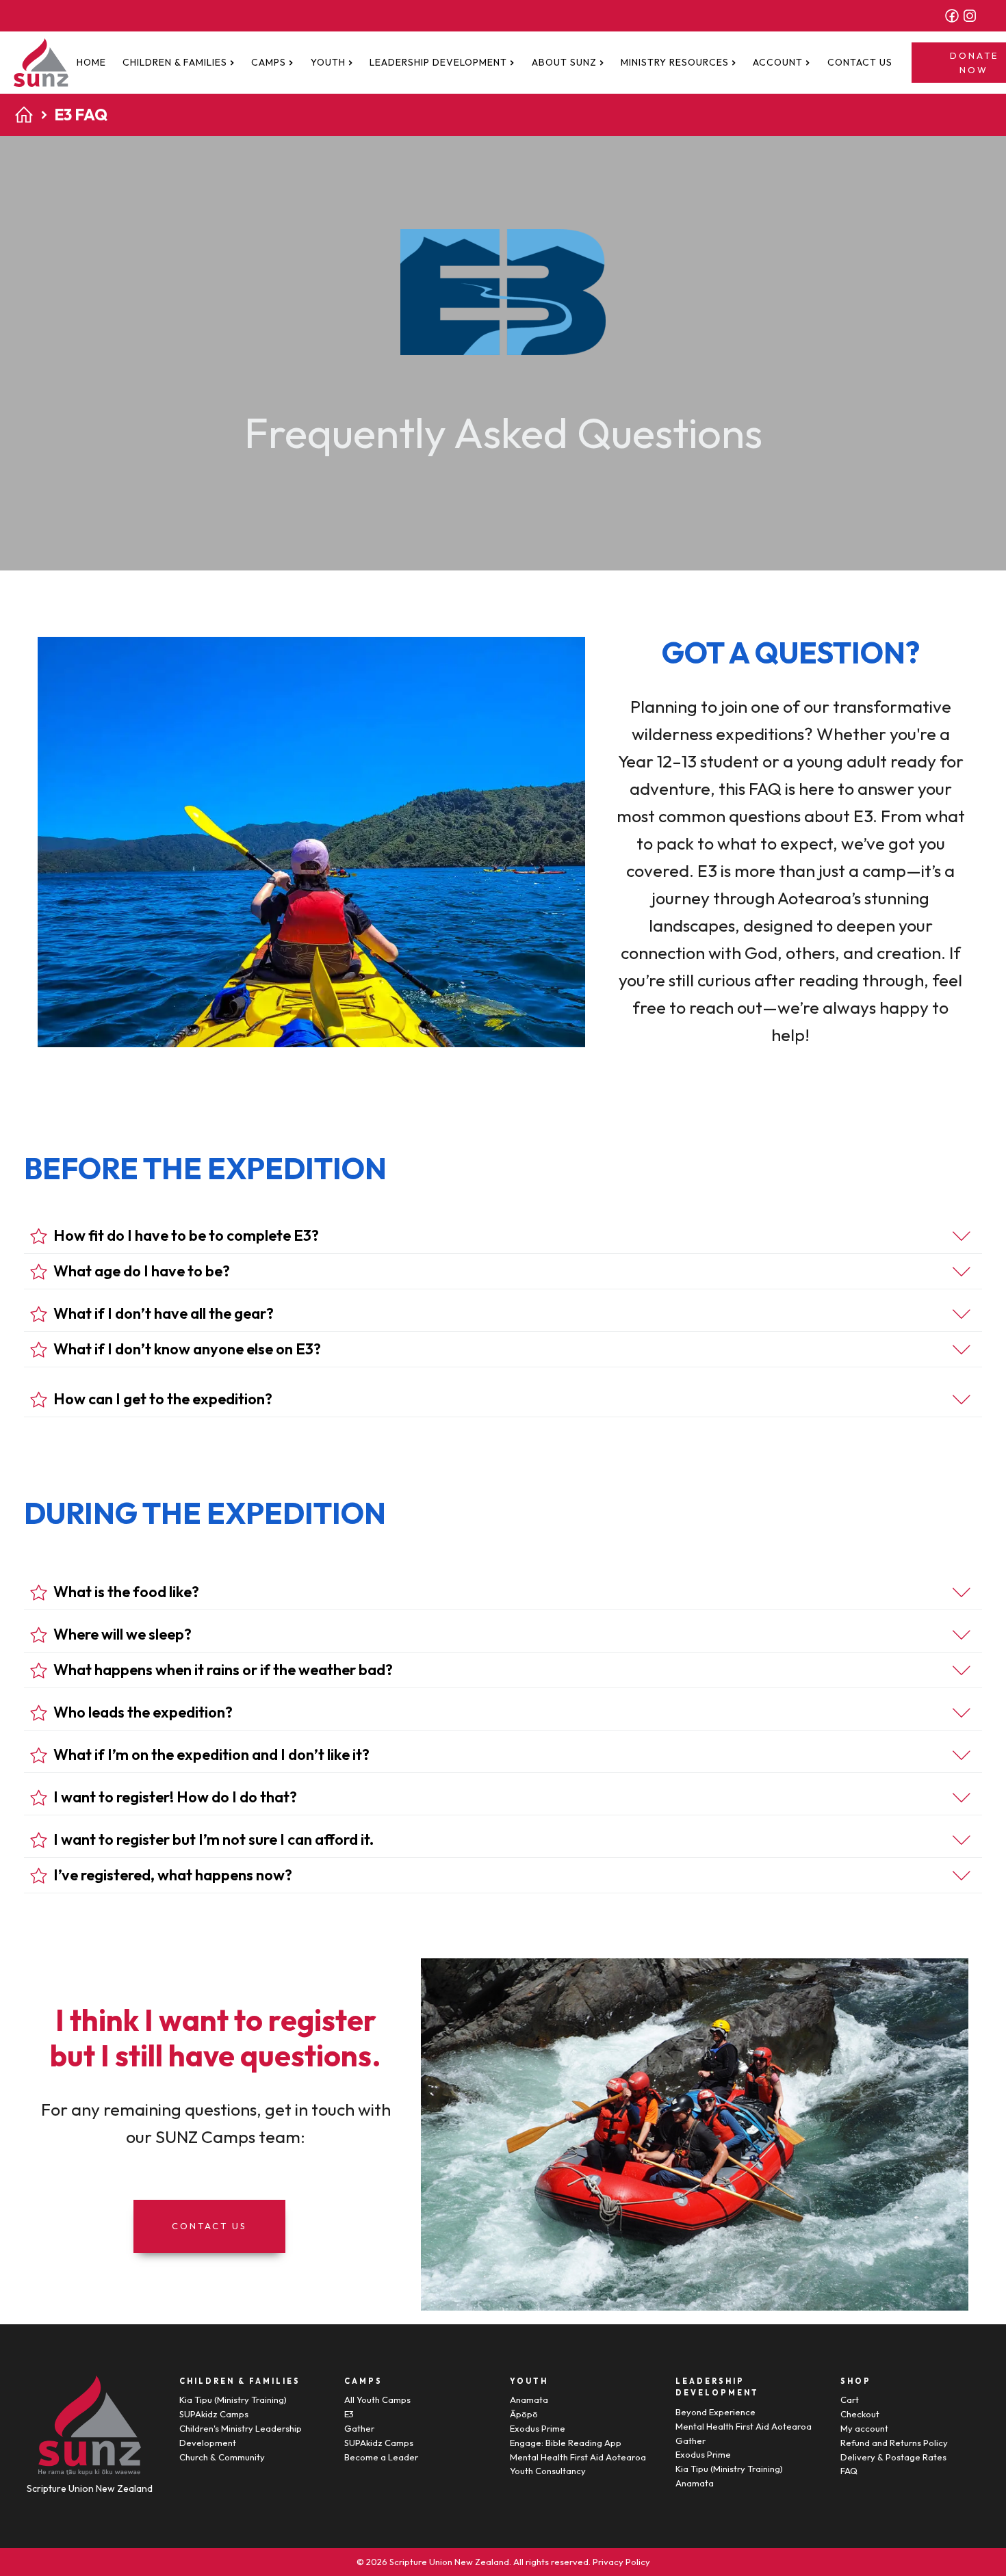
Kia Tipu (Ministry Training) (233, 2400)
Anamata (529, 2400)
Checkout (860, 2414)
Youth (328, 62)
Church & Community (222, 2457)
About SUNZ (564, 62)
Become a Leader (381, 2457)
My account (864, 2428)
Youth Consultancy (548, 2471)
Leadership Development (438, 62)
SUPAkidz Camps (214, 2414)
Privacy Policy (621, 2562)
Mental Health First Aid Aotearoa (578, 2457)
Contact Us (860, 62)
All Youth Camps (377, 2400)
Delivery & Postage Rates (893, 2457)
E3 (349, 2414)
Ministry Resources (675, 62)
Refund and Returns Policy (894, 2443)
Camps (269, 62)
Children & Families (175, 62)
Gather (359, 2428)
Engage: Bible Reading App (566, 2443)
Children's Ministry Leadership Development (241, 2435)
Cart (850, 2400)
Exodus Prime (538, 2428)
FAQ (849, 2471)
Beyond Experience (715, 2412)
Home (91, 62)
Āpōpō (524, 2414)
